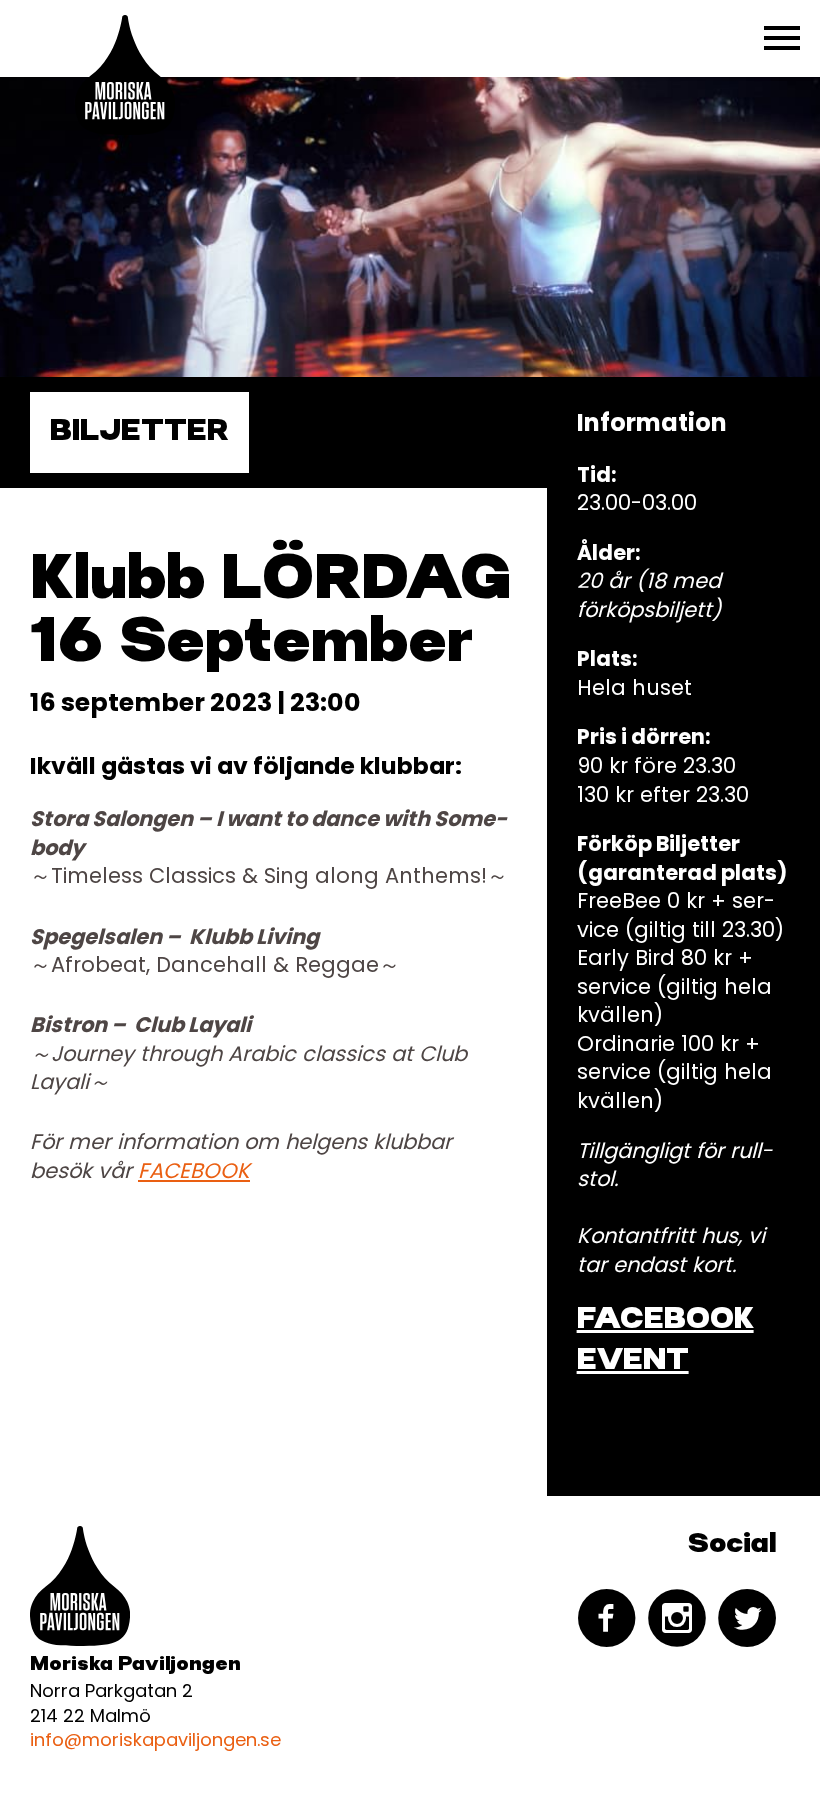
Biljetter (139, 432)
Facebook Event (665, 1340)
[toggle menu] (782, 38)
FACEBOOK (194, 1170)
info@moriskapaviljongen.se (155, 1739)
